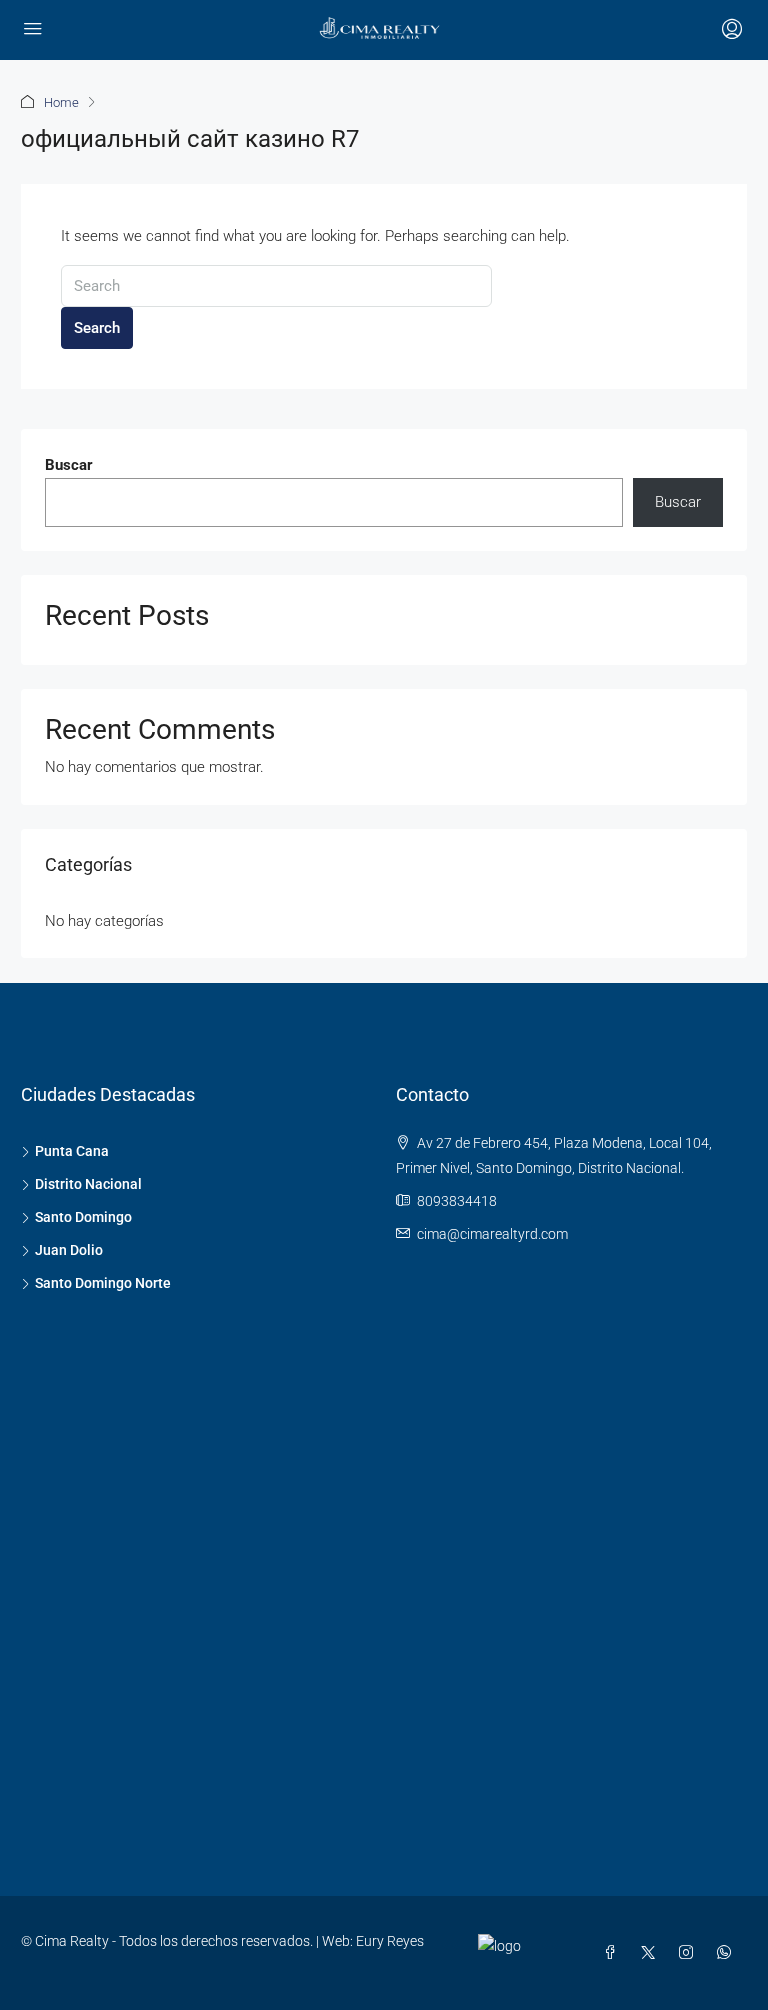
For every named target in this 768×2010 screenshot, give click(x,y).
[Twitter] (652, 1953)
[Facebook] (614, 1953)
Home (61, 102)
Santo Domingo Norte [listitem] (103, 1283)
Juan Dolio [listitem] (69, 1250)
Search (97, 328)
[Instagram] (690, 1953)
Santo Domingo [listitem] (83, 1217)
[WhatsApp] (728, 1953)
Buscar (69, 465)
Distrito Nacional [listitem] (88, 1184)
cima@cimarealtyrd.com (492, 1234)
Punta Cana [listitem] (72, 1151)
